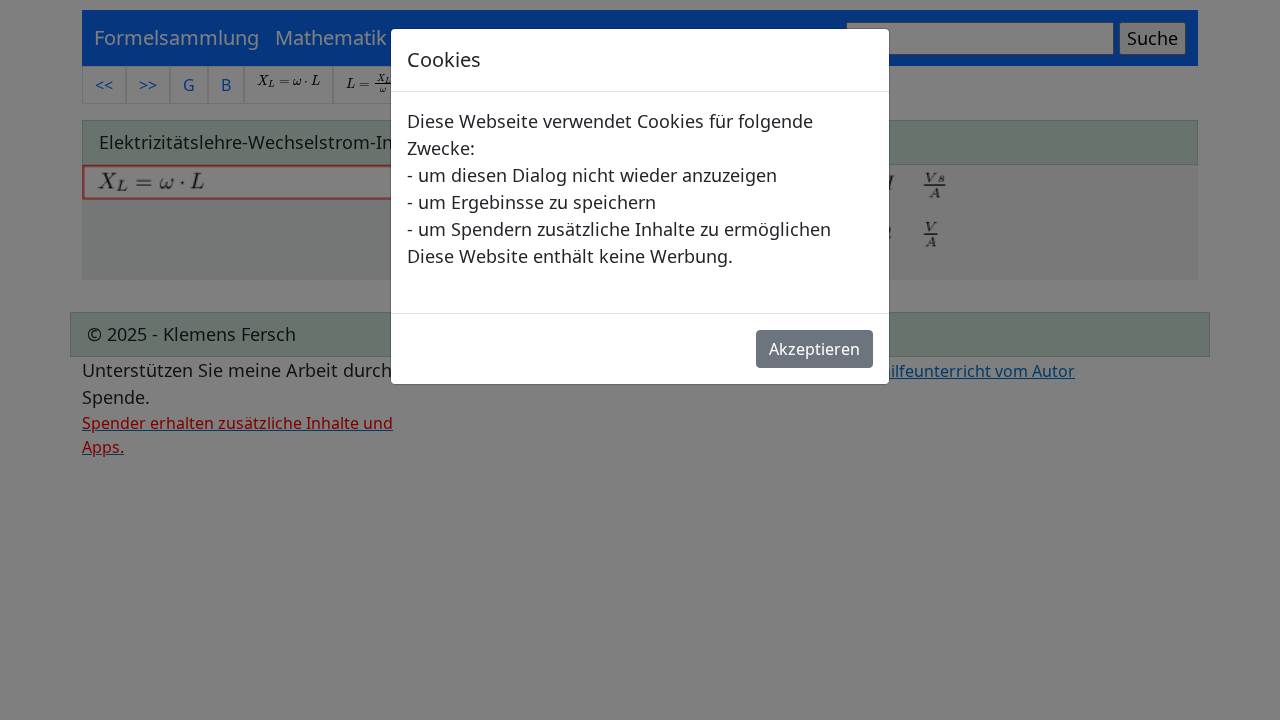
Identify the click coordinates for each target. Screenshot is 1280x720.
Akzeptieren (814, 349)
